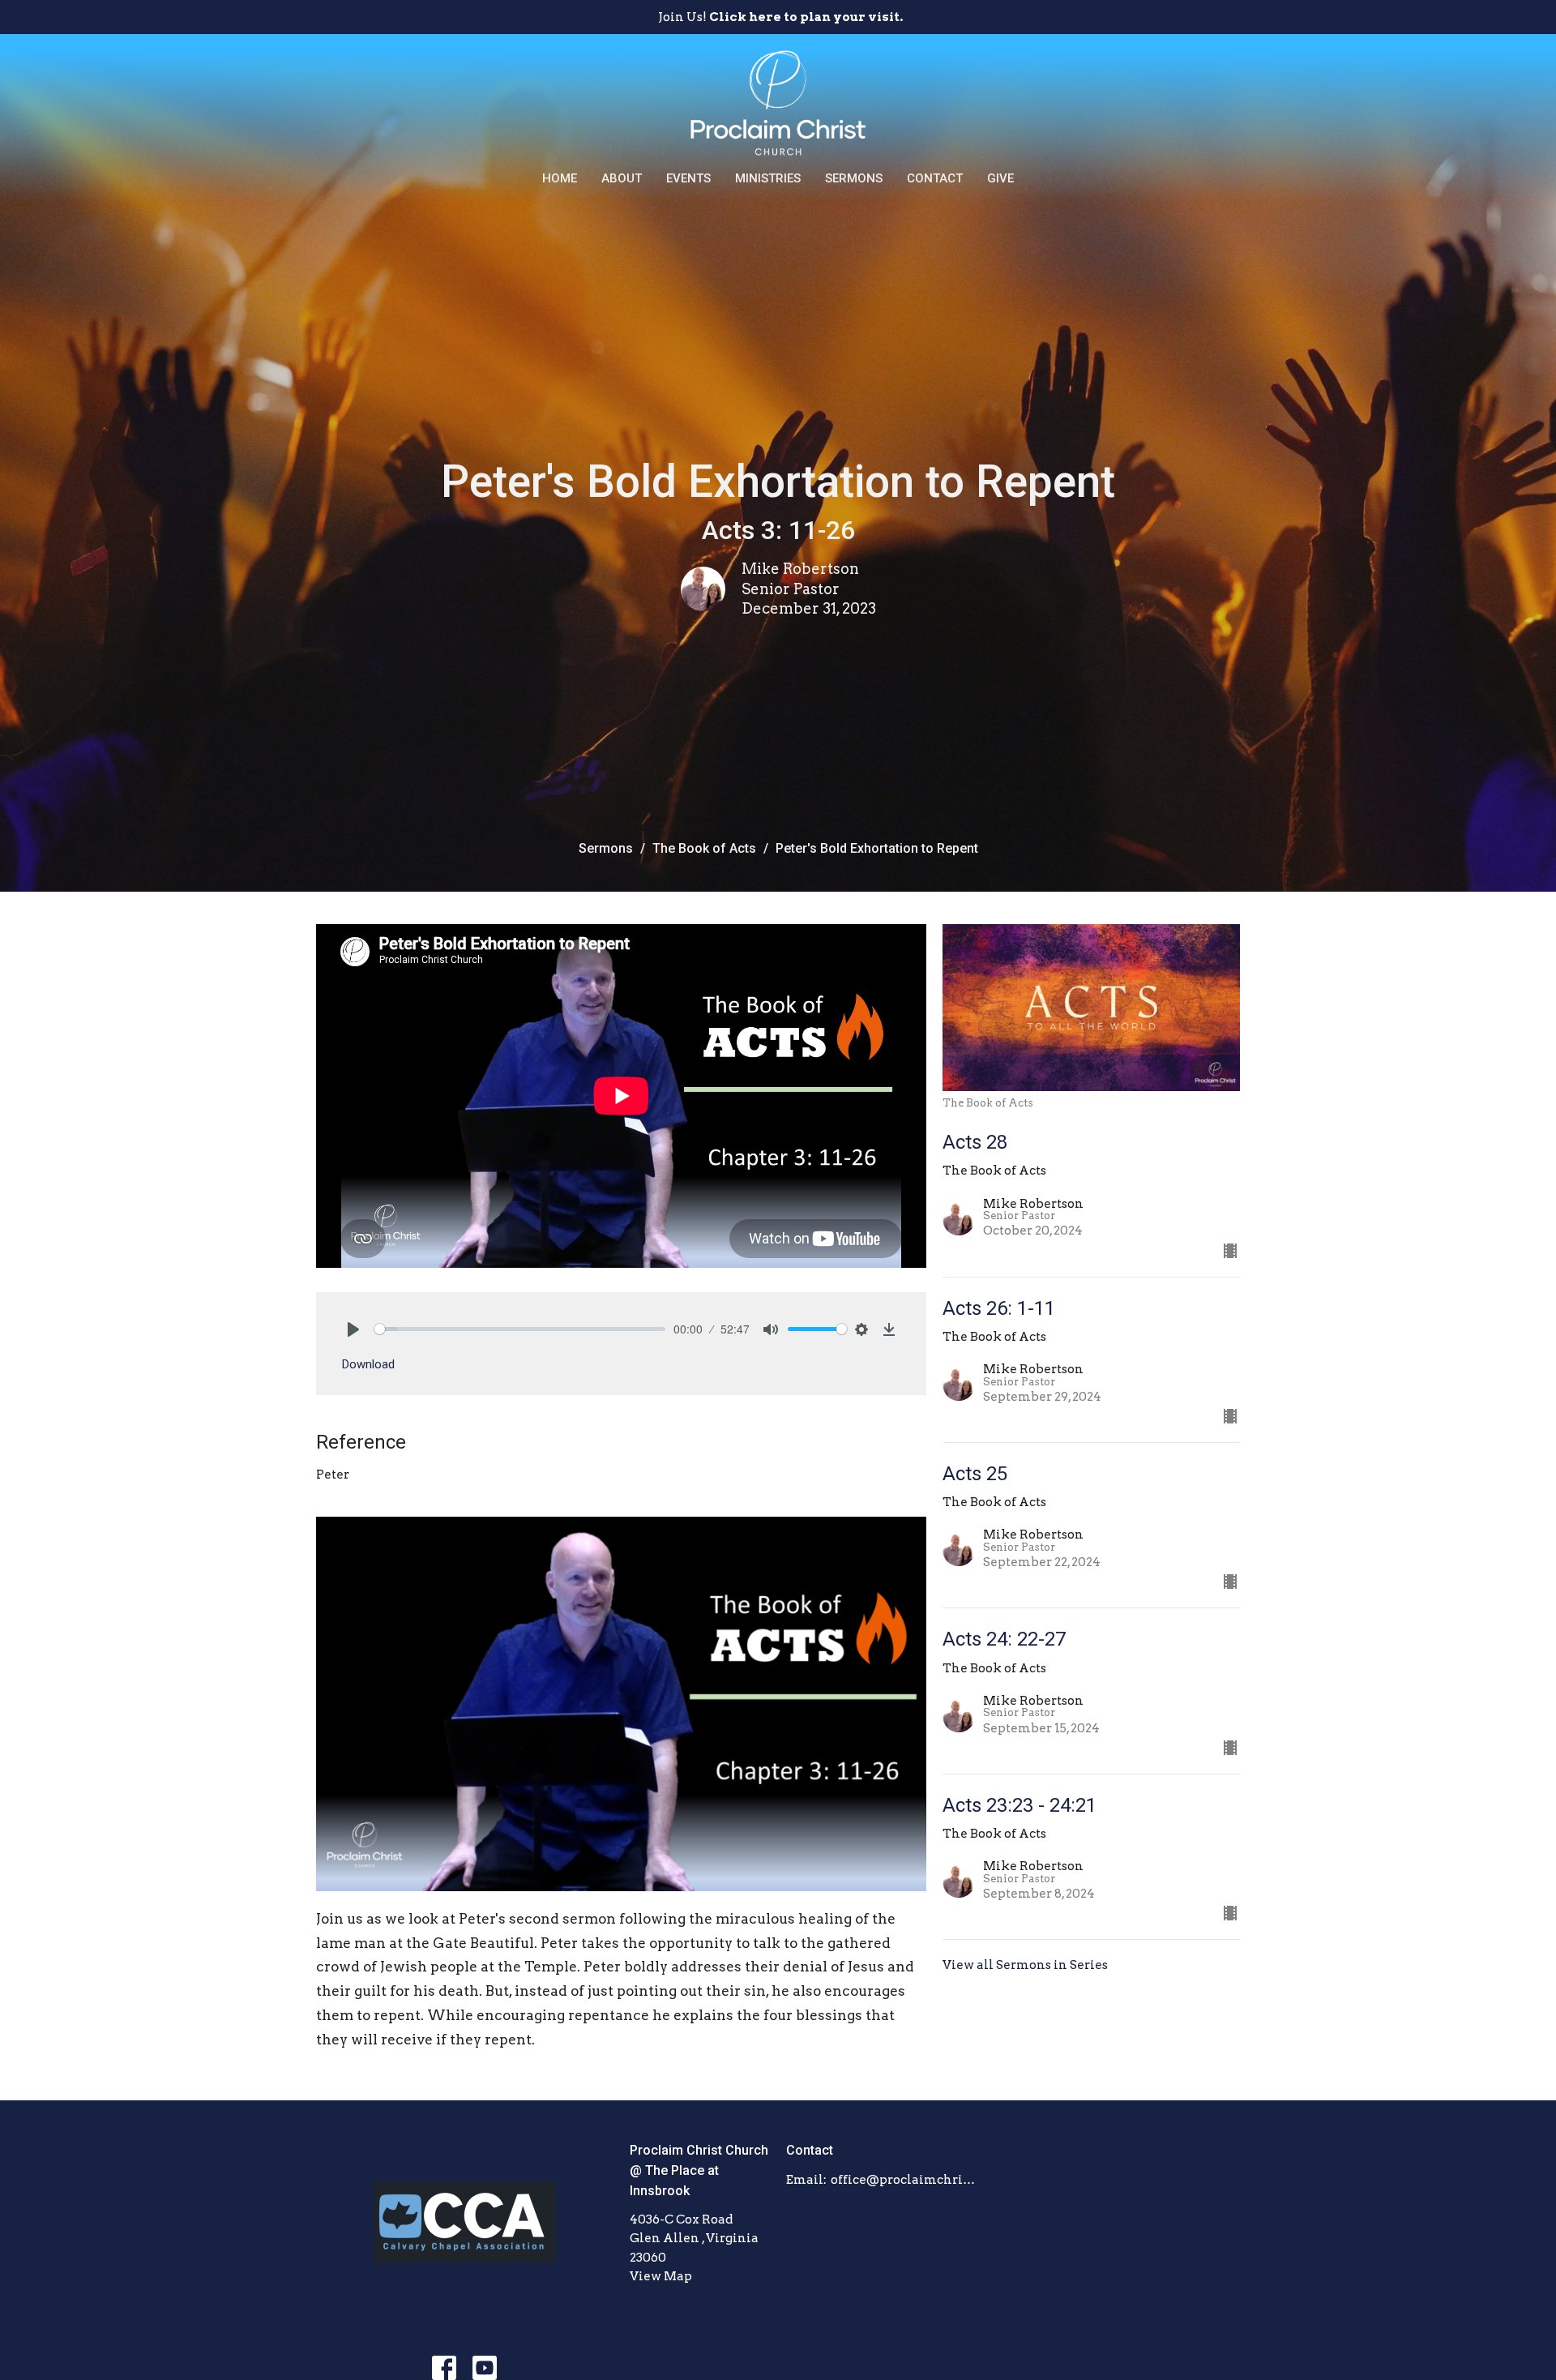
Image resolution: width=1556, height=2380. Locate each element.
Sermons (854, 178)
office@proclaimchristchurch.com (905, 2180)
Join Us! (780, 17)
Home (560, 178)
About (622, 178)
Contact (935, 178)
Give (1000, 178)
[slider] (520, 1329)
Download (368, 1364)
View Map (661, 2276)
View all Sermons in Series (1025, 1965)
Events (688, 178)
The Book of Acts (704, 848)
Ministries (768, 178)
